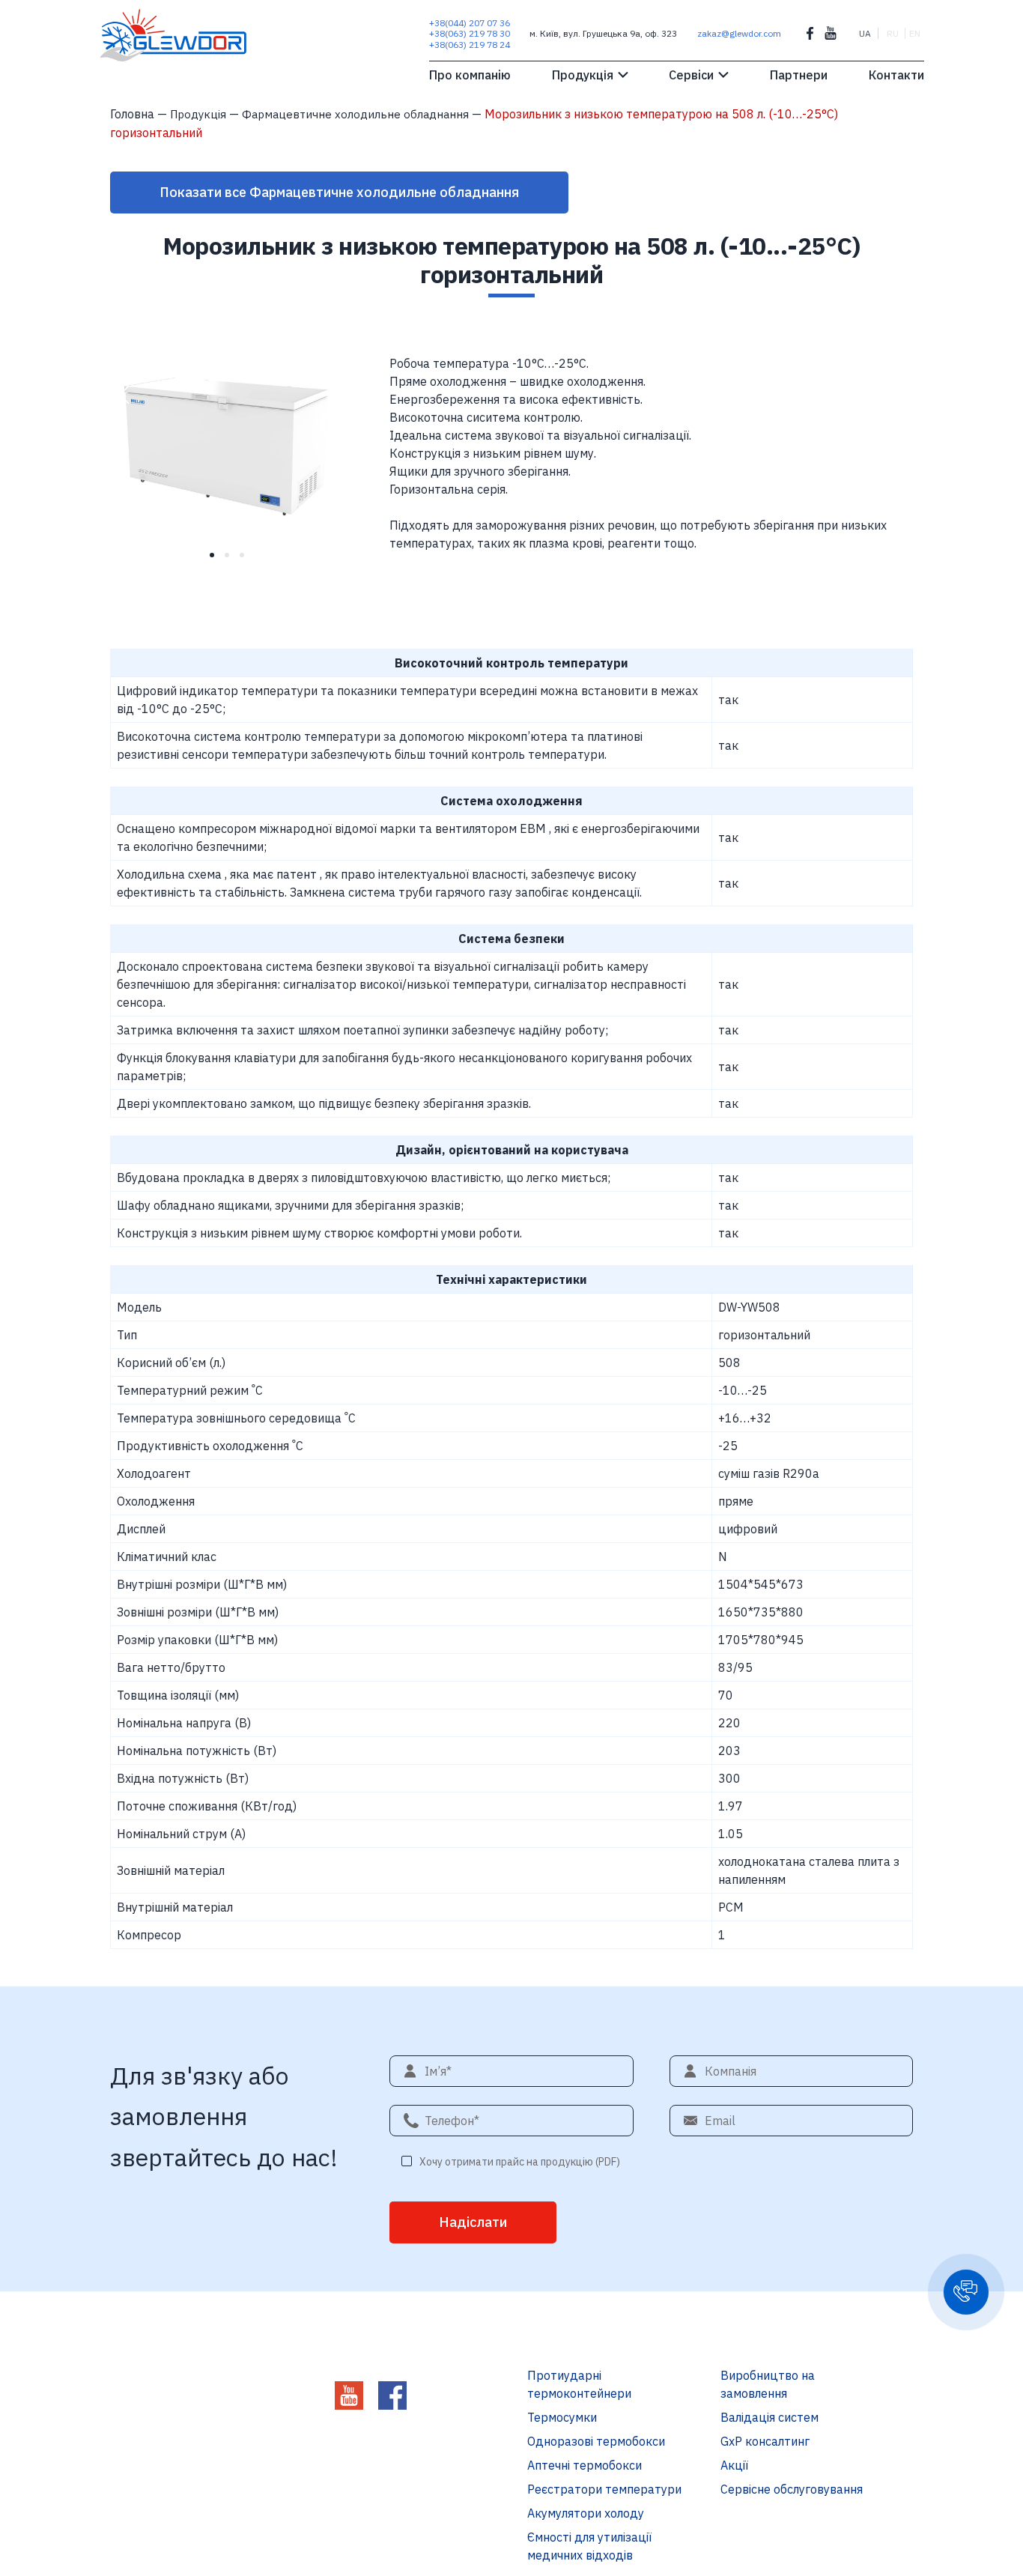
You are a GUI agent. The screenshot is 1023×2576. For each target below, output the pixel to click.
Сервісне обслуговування (792, 2489)
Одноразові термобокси (596, 2441)
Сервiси (691, 75)
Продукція (583, 75)
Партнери (799, 75)
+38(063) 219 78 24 (470, 45)
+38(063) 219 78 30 (470, 33)
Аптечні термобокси (585, 2465)
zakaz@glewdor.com (739, 33)
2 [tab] (232, 560)
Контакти (896, 75)
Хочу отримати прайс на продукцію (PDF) (520, 2162)
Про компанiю (470, 75)
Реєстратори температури (604, 2489)
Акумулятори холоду (586, 2513)
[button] (966, 2292)
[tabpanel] (232, 440)
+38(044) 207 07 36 (470, 23)
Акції (734, 2465)
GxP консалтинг (765, 2441)
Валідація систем (769, 2417)
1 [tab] (217, 560)
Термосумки (562, 2417)
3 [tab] (247, 560)
